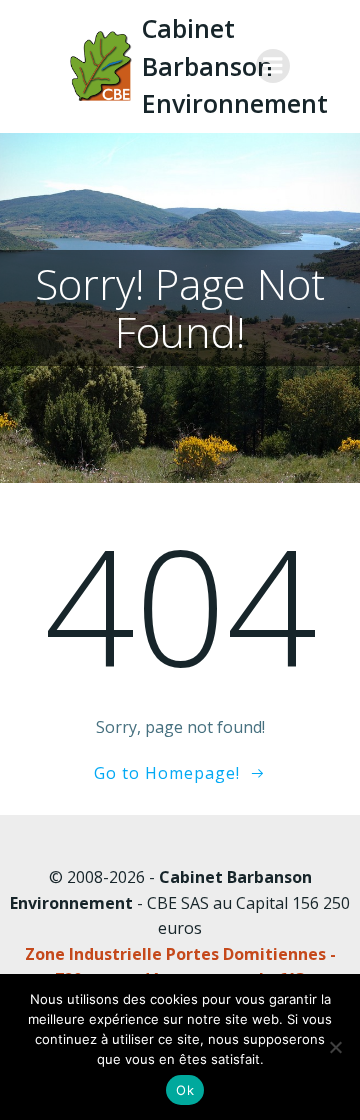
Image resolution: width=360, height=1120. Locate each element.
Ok (185, 1090)
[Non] (335, 1047)
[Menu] (273, 66)
